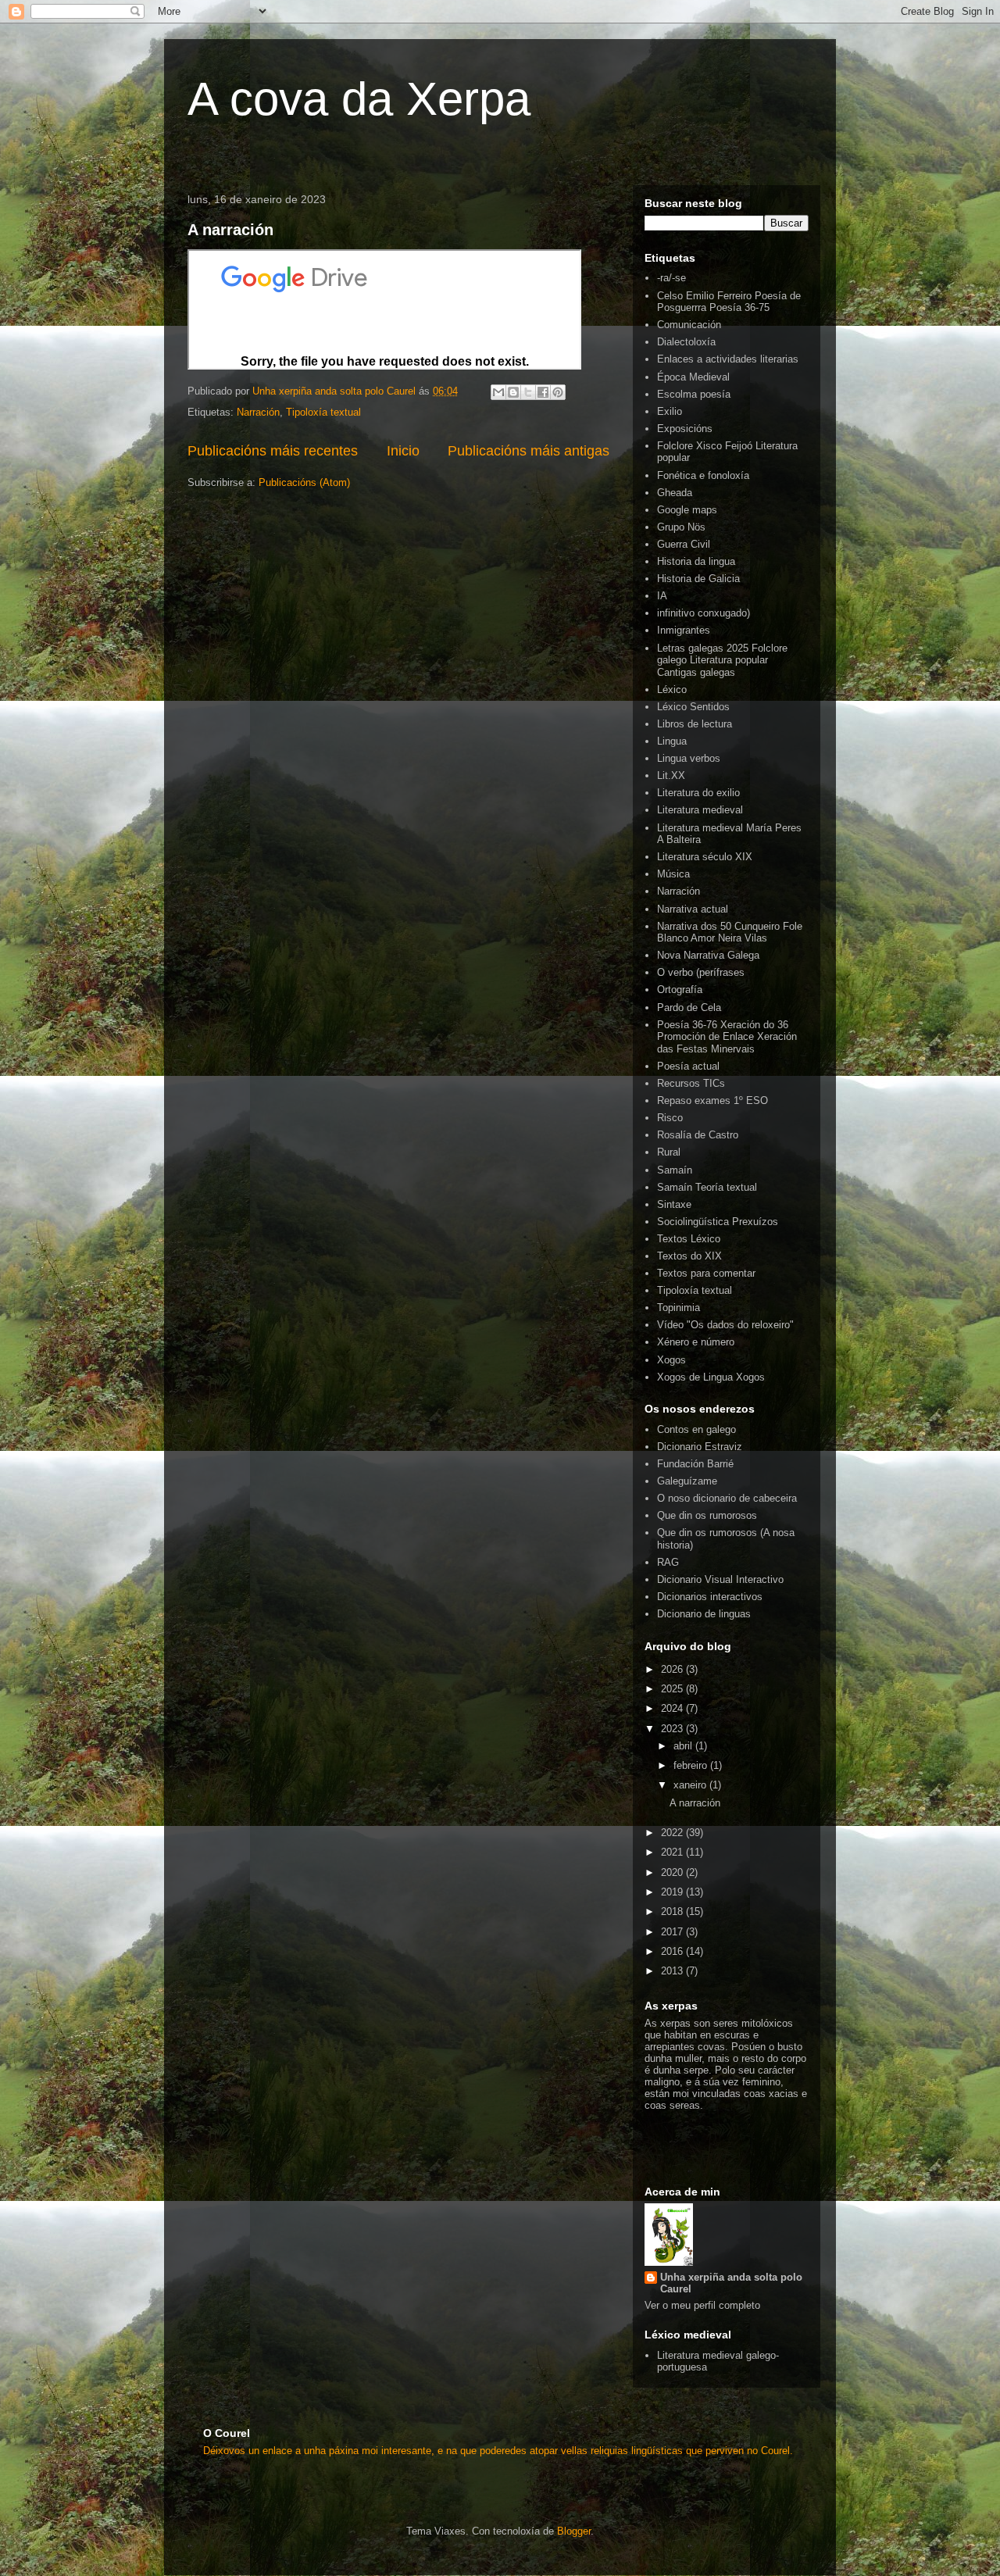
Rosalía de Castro (698, 1135)
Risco (670, 1118)
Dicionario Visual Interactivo (720, 1579)
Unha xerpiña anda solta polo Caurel (731, 2283)
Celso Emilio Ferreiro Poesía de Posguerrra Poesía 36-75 (729, 302)
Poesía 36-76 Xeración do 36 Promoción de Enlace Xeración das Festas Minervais (727, 1037)
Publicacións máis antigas (529, 451)
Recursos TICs (691, 1083)
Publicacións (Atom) (304, 482)
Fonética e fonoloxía (703, 475)
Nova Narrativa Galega (708, 955)
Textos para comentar (706, 1273)
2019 (673, 1892)
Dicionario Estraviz (700, 1447)
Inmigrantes (684, 630)
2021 (673, 1852)
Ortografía (680, 990)
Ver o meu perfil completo (702, 2305)
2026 (673, 1669)
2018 (673, 1911)
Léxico (672, 690)
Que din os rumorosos (707, 1515)
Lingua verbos (689, 758)
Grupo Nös (681, 527)
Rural (669, 1152)
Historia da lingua (696, 561)
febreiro (692, 1765)
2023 (673, 1729)
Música (673, 874)
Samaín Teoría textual (707, 1187)
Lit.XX (671, 775)
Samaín (675, 1170)
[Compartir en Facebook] (543, 392)
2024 (673, 1708)
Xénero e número (696, 1342)
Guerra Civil (684, 544)
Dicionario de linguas (704, 1614)
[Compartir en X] (528, 392)
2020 (673, 1872)
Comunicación (689, 325)
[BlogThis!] (513, 392)
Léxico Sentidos (693, 707)
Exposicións (685, 429)
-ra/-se (671, 278)
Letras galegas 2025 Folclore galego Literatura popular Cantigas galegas (722, 660)
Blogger (574, 2531)
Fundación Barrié (695, 1464)
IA (662, 596)
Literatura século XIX (705, 857)
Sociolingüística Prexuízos (718, 1222)
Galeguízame (687, 1481)
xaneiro (691, 1785)
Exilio (670, 411)
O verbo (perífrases (701, 972)
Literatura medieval (700, 810)
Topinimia (679, 1308)
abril (684, 1746)
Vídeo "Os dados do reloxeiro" (725, 1325)
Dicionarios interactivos (710, 1597)
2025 (673, 1689)
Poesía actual (688, 1066)
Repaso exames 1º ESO (712, 1100)
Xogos (671, 1360)
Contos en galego (696, 1429)
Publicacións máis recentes (273, 451)
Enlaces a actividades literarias (728, 359)
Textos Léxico (689, 1239)
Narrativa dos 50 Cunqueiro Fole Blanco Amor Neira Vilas (730, 933)
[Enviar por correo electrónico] (498, 392)
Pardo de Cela (689, 1008)
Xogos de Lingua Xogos (711, 1377)
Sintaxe (674, 1204)
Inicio (403, 451)
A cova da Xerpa (359, 99)
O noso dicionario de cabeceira (727, 1498)
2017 (673, 1932)
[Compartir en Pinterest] (558, 392)
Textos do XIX (689, 1256)
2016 (673, 1951)
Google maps (687, 510)
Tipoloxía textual (323, 412)
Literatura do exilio (698, 793)
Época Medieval (693, 377)
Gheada (675, 493)
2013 (673, 1971)
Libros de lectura (695, 724)
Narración (258, 412)
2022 (673, 1833)
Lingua (672, 741)
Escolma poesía (694, 394)
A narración (230, 230)
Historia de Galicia (698, 579)
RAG (668, 1562)
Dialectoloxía (686, 342)
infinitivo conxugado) (704, 613)
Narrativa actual (693, 909)
